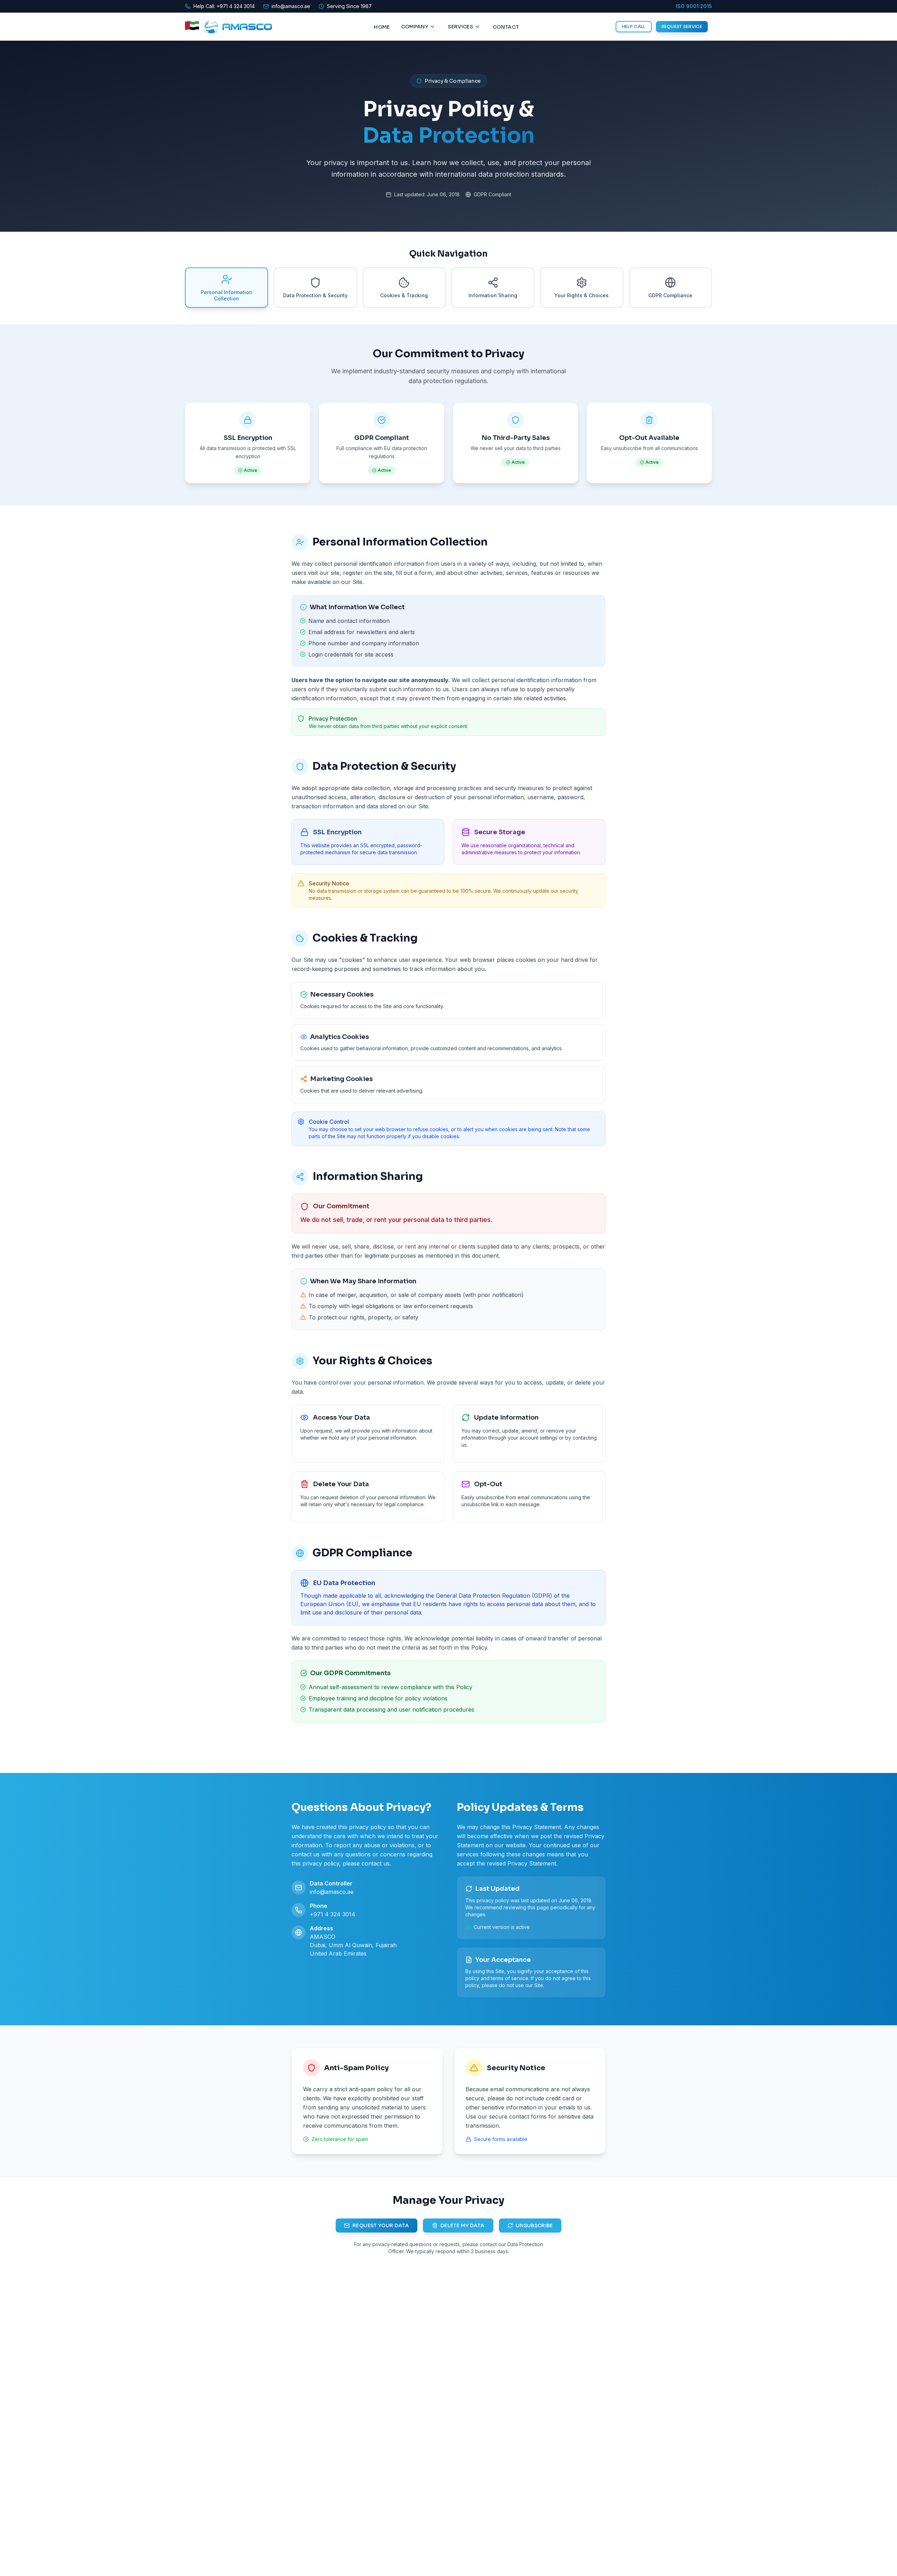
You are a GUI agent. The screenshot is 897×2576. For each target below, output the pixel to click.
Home (382, 27)
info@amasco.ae (332, 1892)
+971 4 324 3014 (333, 1914)
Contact (506, 27)
